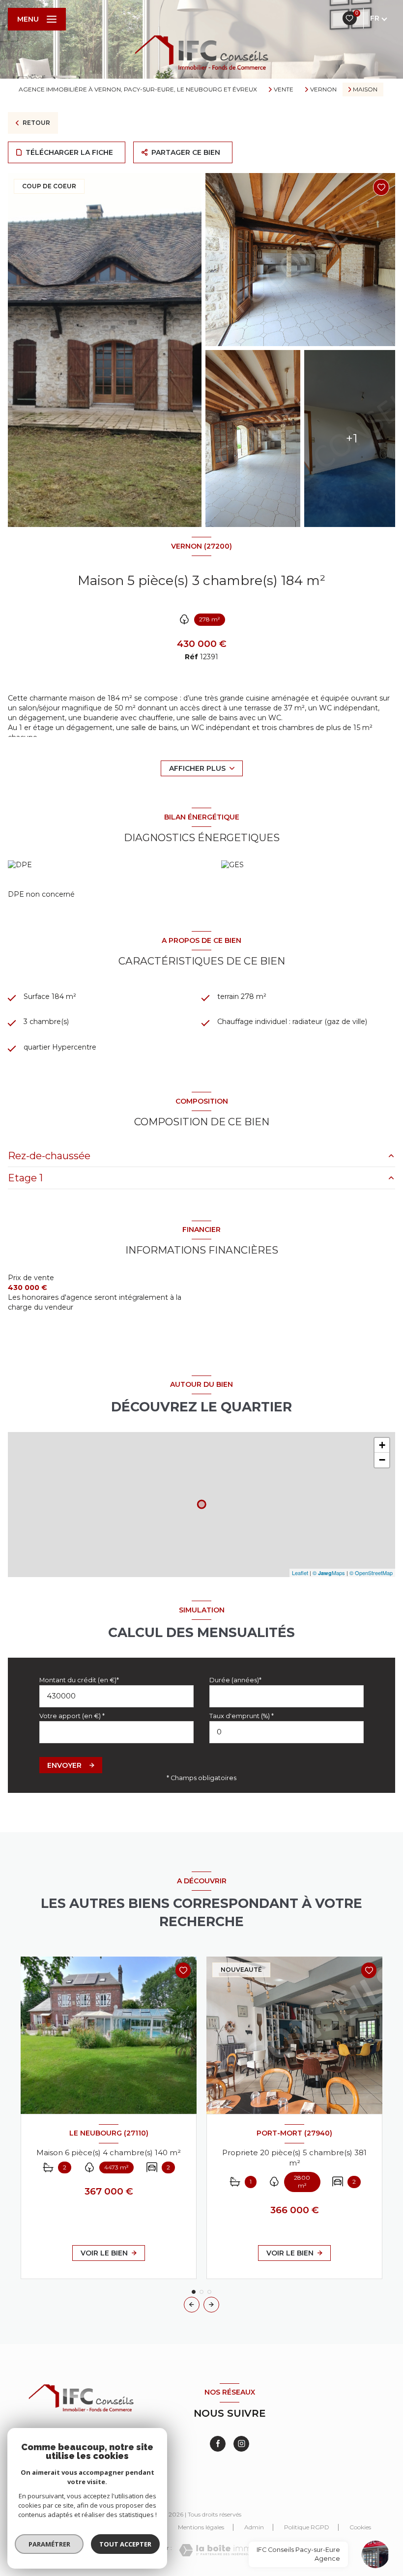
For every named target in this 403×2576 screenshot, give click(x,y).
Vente (284, 89)
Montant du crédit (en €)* (79, 1680)
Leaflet (300, 1573)
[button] (211, 2305)
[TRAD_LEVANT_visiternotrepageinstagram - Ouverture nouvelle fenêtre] (241, 2444)
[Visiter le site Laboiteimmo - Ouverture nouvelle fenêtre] (218, 2550)
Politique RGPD (307, 2527)
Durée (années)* (235, 1680)
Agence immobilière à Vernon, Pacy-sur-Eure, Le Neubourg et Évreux (138, 89)
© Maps (329, 1573)
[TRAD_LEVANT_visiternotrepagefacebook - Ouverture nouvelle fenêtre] (218, 2444)
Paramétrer (49, 2544)
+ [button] (382, 1445)
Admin (254, 2527)
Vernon (323, 89)
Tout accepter (125, 2544)
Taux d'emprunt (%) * (242, 1716)
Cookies (360, 2527)
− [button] (382, 1460)
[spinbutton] (287, 1732)
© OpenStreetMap (371, 1573)
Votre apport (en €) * (72, 1716)
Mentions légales (201, 2527)
